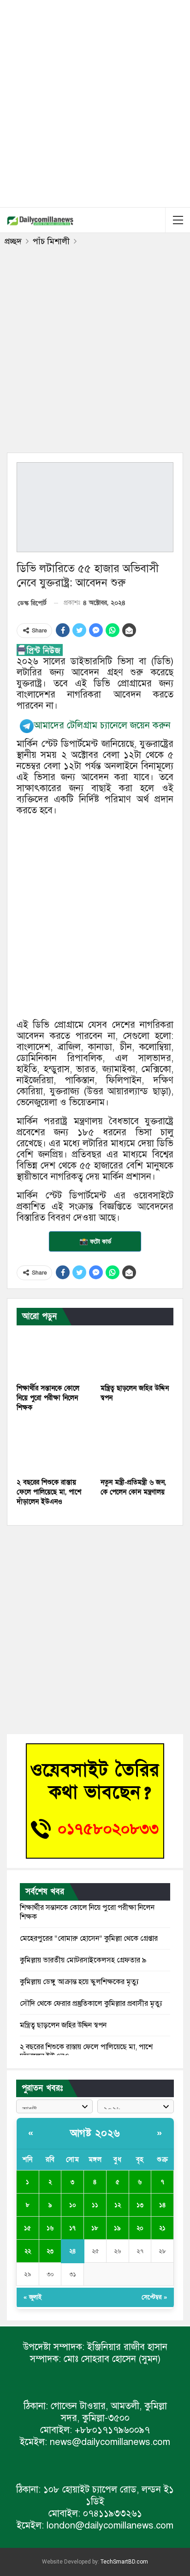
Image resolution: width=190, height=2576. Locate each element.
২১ (162, 2228)
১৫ (27, 2228)
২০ (140, 2228)
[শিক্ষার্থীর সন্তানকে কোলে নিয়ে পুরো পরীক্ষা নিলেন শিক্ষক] (53, 1353)
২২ (28, 2251)
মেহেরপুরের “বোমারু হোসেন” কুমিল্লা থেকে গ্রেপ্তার (89, 1938)
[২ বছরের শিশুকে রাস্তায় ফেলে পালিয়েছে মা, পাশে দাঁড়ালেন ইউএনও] (53, 1447)
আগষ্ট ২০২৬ (95, 2133)
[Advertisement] (95, 102)
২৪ (72, 2251)
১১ (95, 2205)
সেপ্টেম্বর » (154, 2297)
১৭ (72, 2228)
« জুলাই (33, 2297)
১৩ (140, 2205)
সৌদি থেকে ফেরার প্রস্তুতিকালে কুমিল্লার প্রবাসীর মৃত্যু (91, 2004)
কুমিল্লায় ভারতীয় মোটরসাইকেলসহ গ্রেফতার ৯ (83, 1960)
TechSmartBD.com (124, 2562)
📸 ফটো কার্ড (95, 1241)
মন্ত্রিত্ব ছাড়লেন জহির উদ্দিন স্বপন (63, 2025)
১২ (118, 2205)
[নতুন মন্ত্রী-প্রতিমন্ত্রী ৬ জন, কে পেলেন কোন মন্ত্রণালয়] (137, 1447)
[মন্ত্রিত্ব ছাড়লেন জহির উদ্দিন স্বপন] (137, 1353)
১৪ (162, 2205)
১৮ (95, 2228)
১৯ (117, 2228)
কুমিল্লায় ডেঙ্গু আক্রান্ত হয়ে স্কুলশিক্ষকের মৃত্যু (79, 1982)
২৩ (50, 2251)
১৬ (50, 2228)
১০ (73, 2205)
